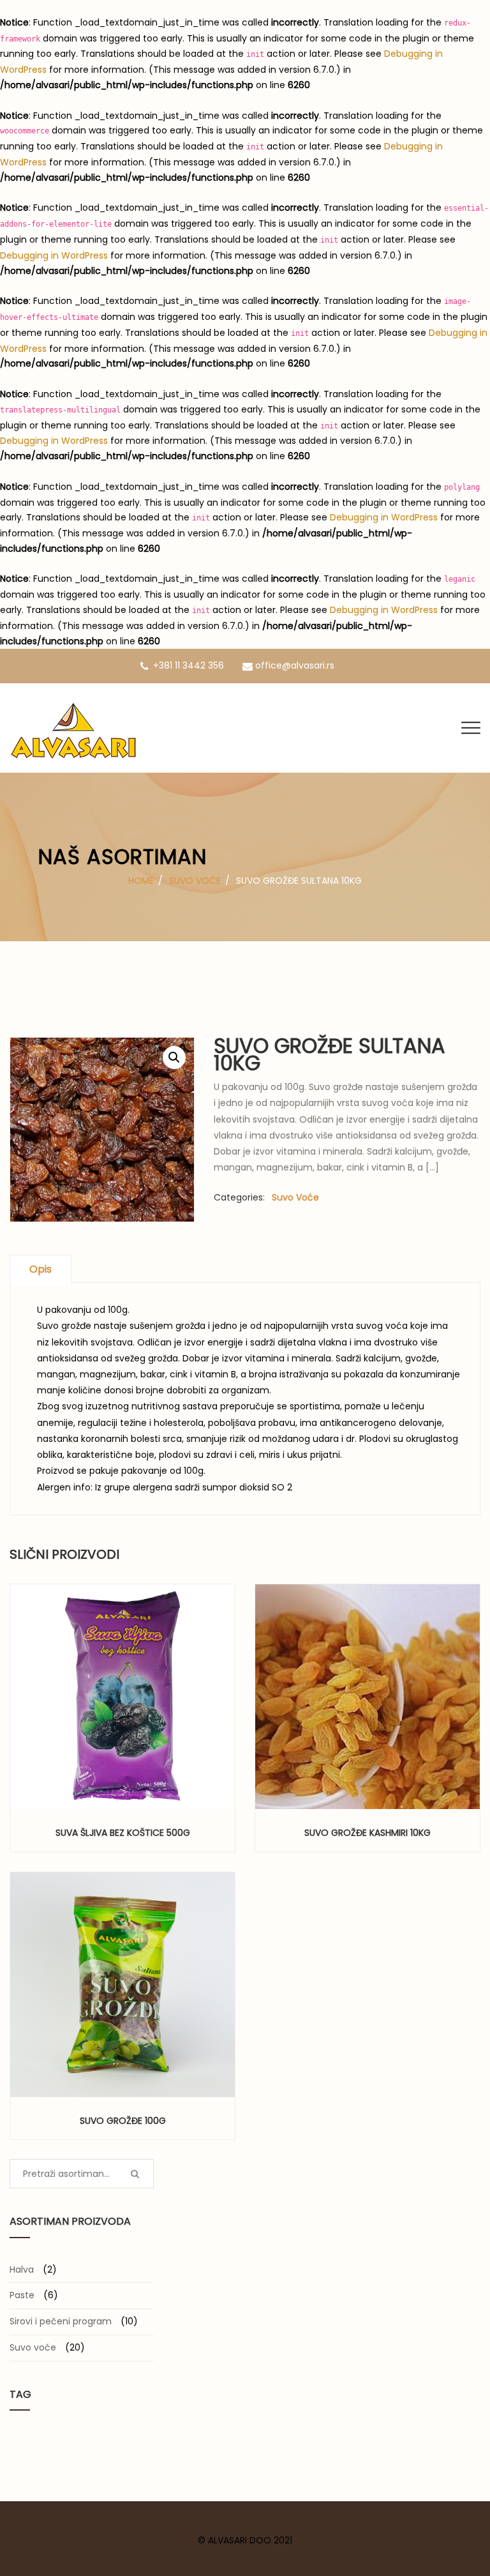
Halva (22, 2269)
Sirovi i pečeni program (61, 2321)
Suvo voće (195, 881)
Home (141, 881)
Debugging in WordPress (54, 255)
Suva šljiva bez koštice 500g (123, 1833)
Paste (22, 2295)
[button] (228, 1696)
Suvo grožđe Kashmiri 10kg (367, 1833)
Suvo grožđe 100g (123, 2121)
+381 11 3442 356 (189, 665)
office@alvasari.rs (295, 665)
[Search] (135, 2174)
